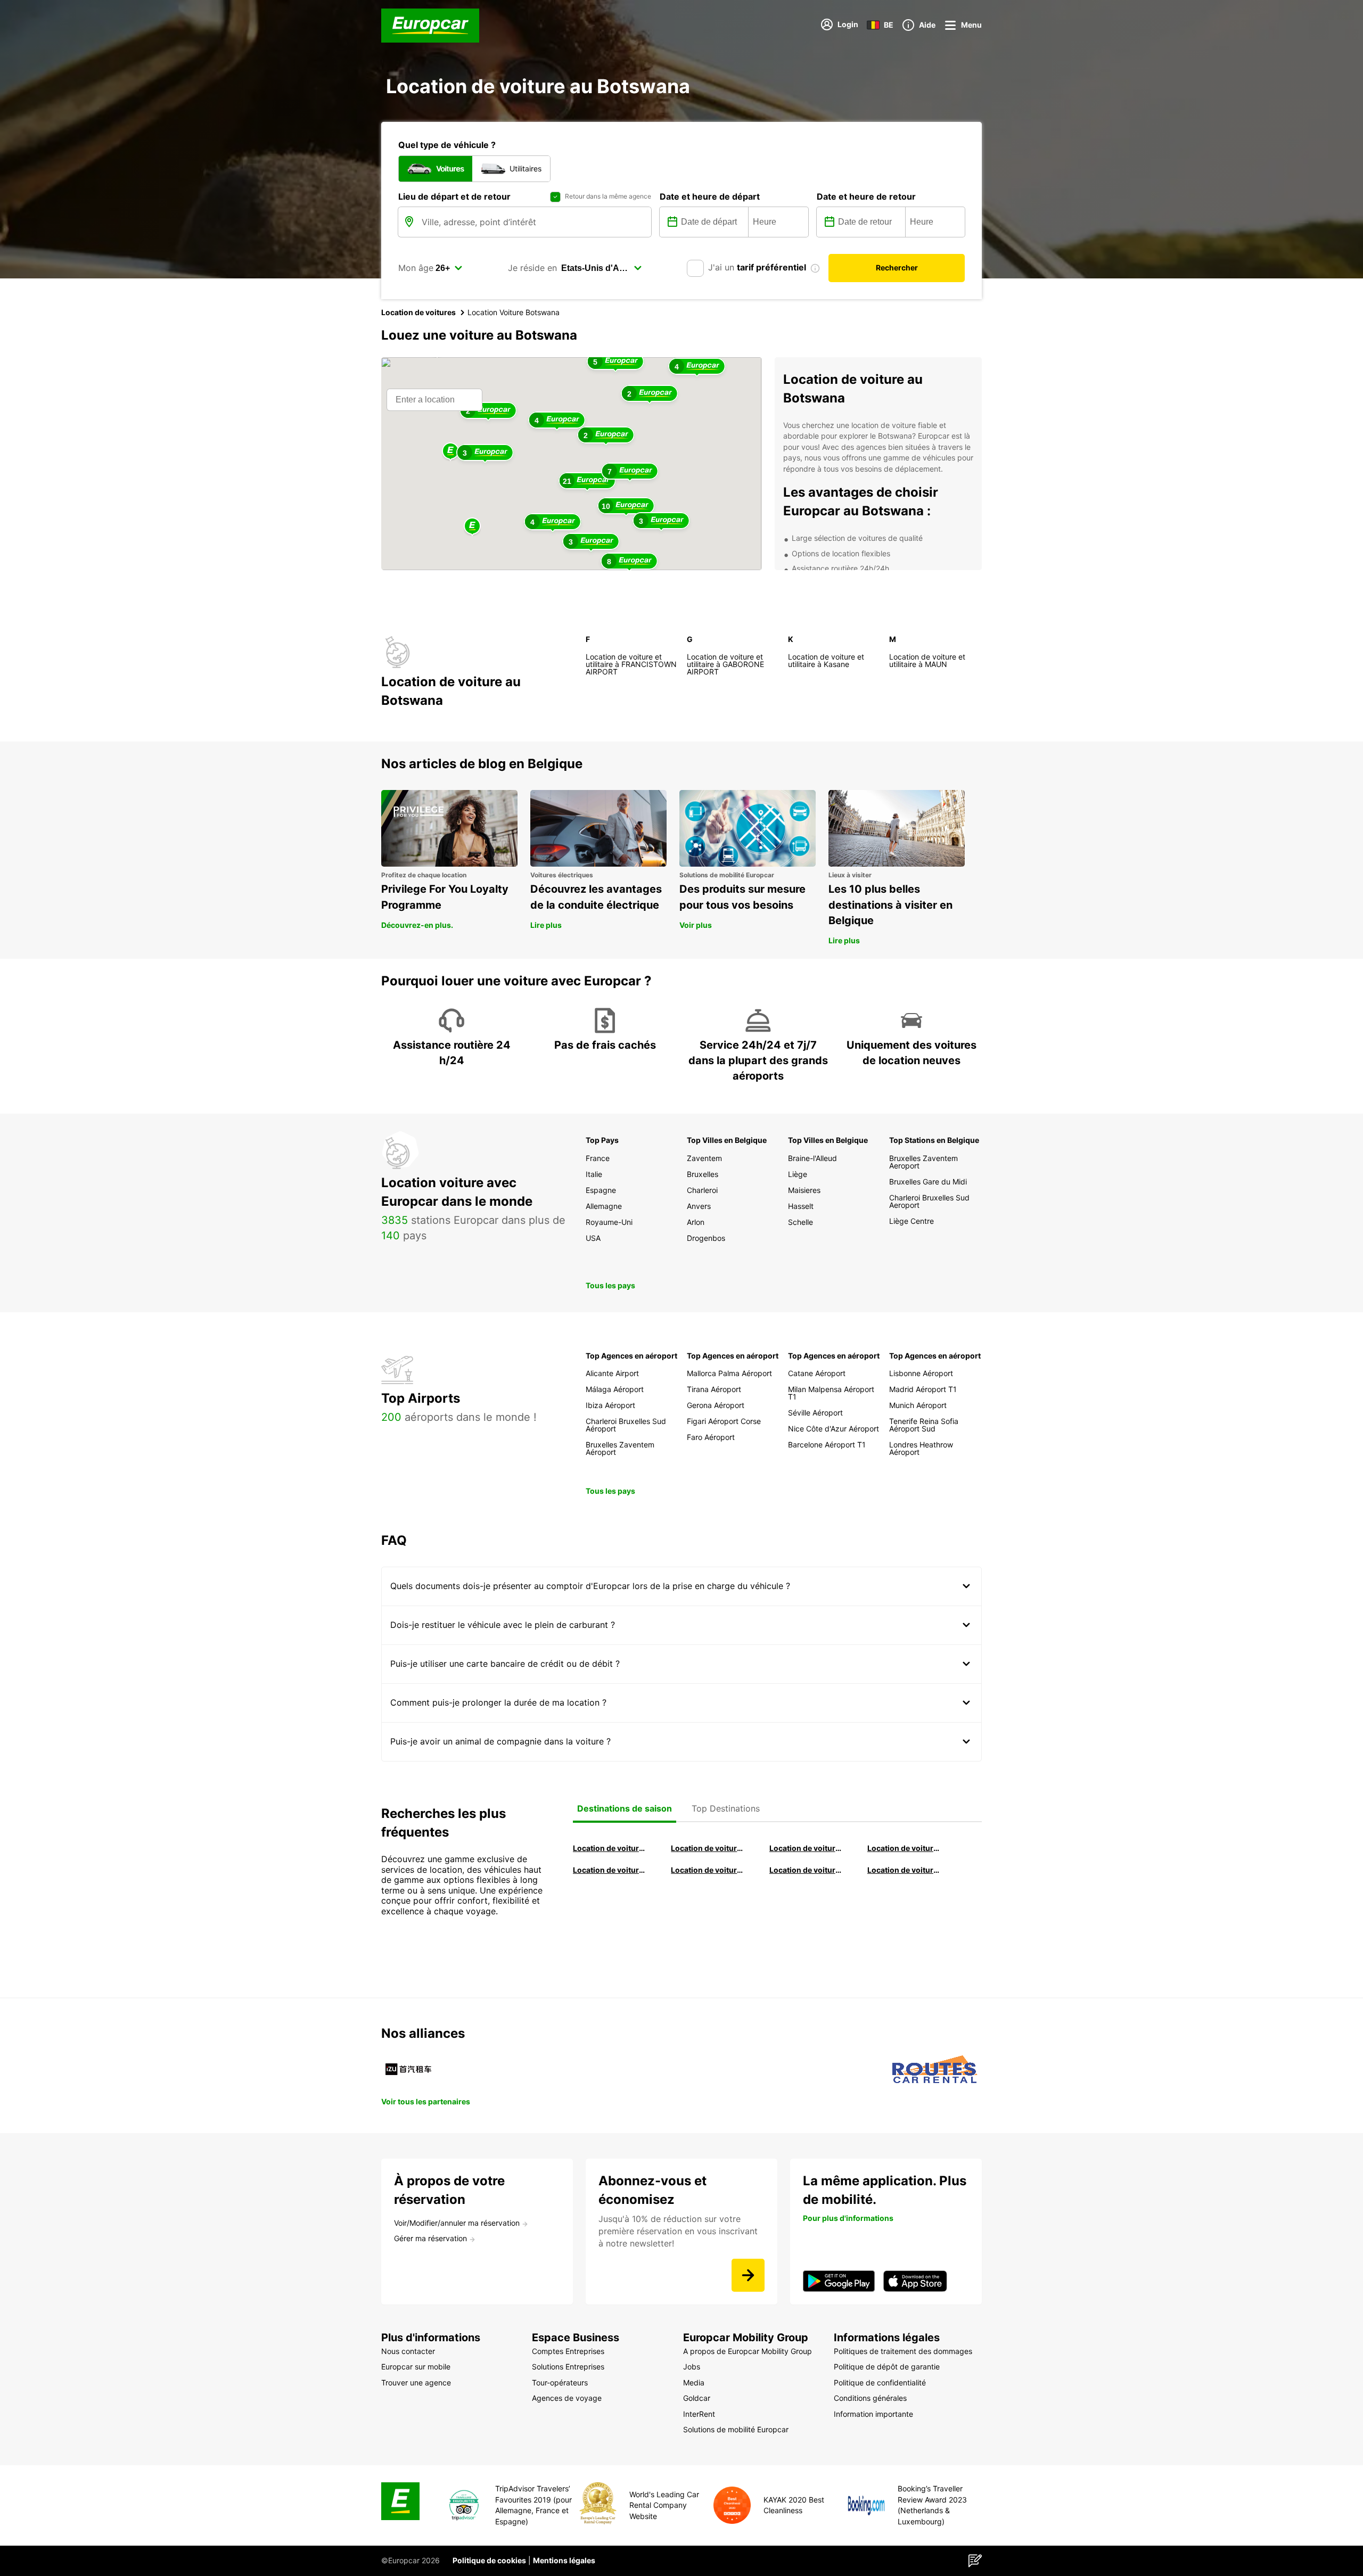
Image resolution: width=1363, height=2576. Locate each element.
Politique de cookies (489, 2560)
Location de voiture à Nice (708, 1870)
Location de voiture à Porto (610, 1870)
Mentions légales (564, 2560)
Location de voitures (418, 312)
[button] (472, 527)
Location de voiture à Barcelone (610, 1848)
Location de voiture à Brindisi (806, 1848)
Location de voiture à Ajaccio (904, 1870)
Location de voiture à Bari (708, 1848)
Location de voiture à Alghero (904, 1848)
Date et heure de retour (866, 196)
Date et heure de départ (710, 196)
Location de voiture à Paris (806, 1870)
